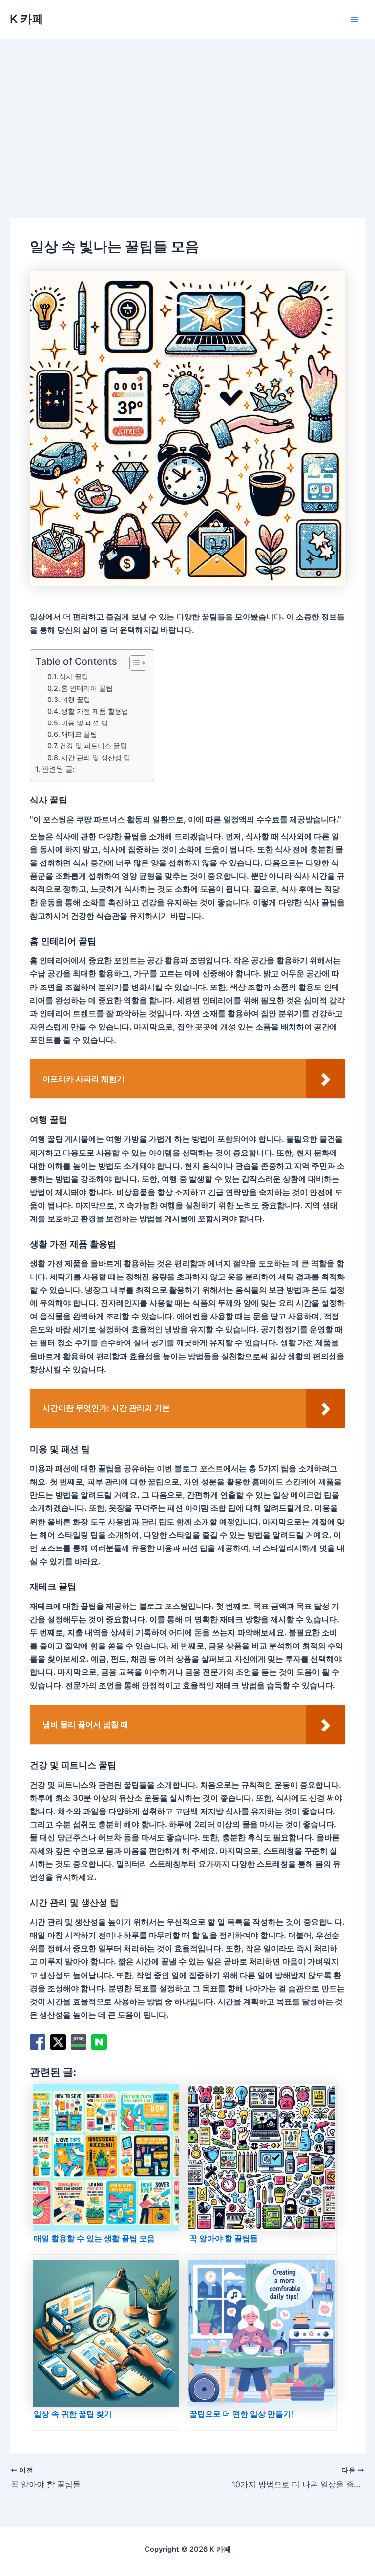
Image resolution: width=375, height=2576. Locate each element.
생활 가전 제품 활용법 (95, 711)
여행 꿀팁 (76, 699)
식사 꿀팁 (74, 676)
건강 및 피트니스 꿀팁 (93, 746)
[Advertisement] (187, 112)
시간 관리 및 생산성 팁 (96, 757)
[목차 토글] (133, 663)
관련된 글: (58, 769)
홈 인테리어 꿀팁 (87, 688)
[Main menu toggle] (354, 19)
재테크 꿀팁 (79, 734)
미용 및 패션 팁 (84, 723)
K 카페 (27, 19)
